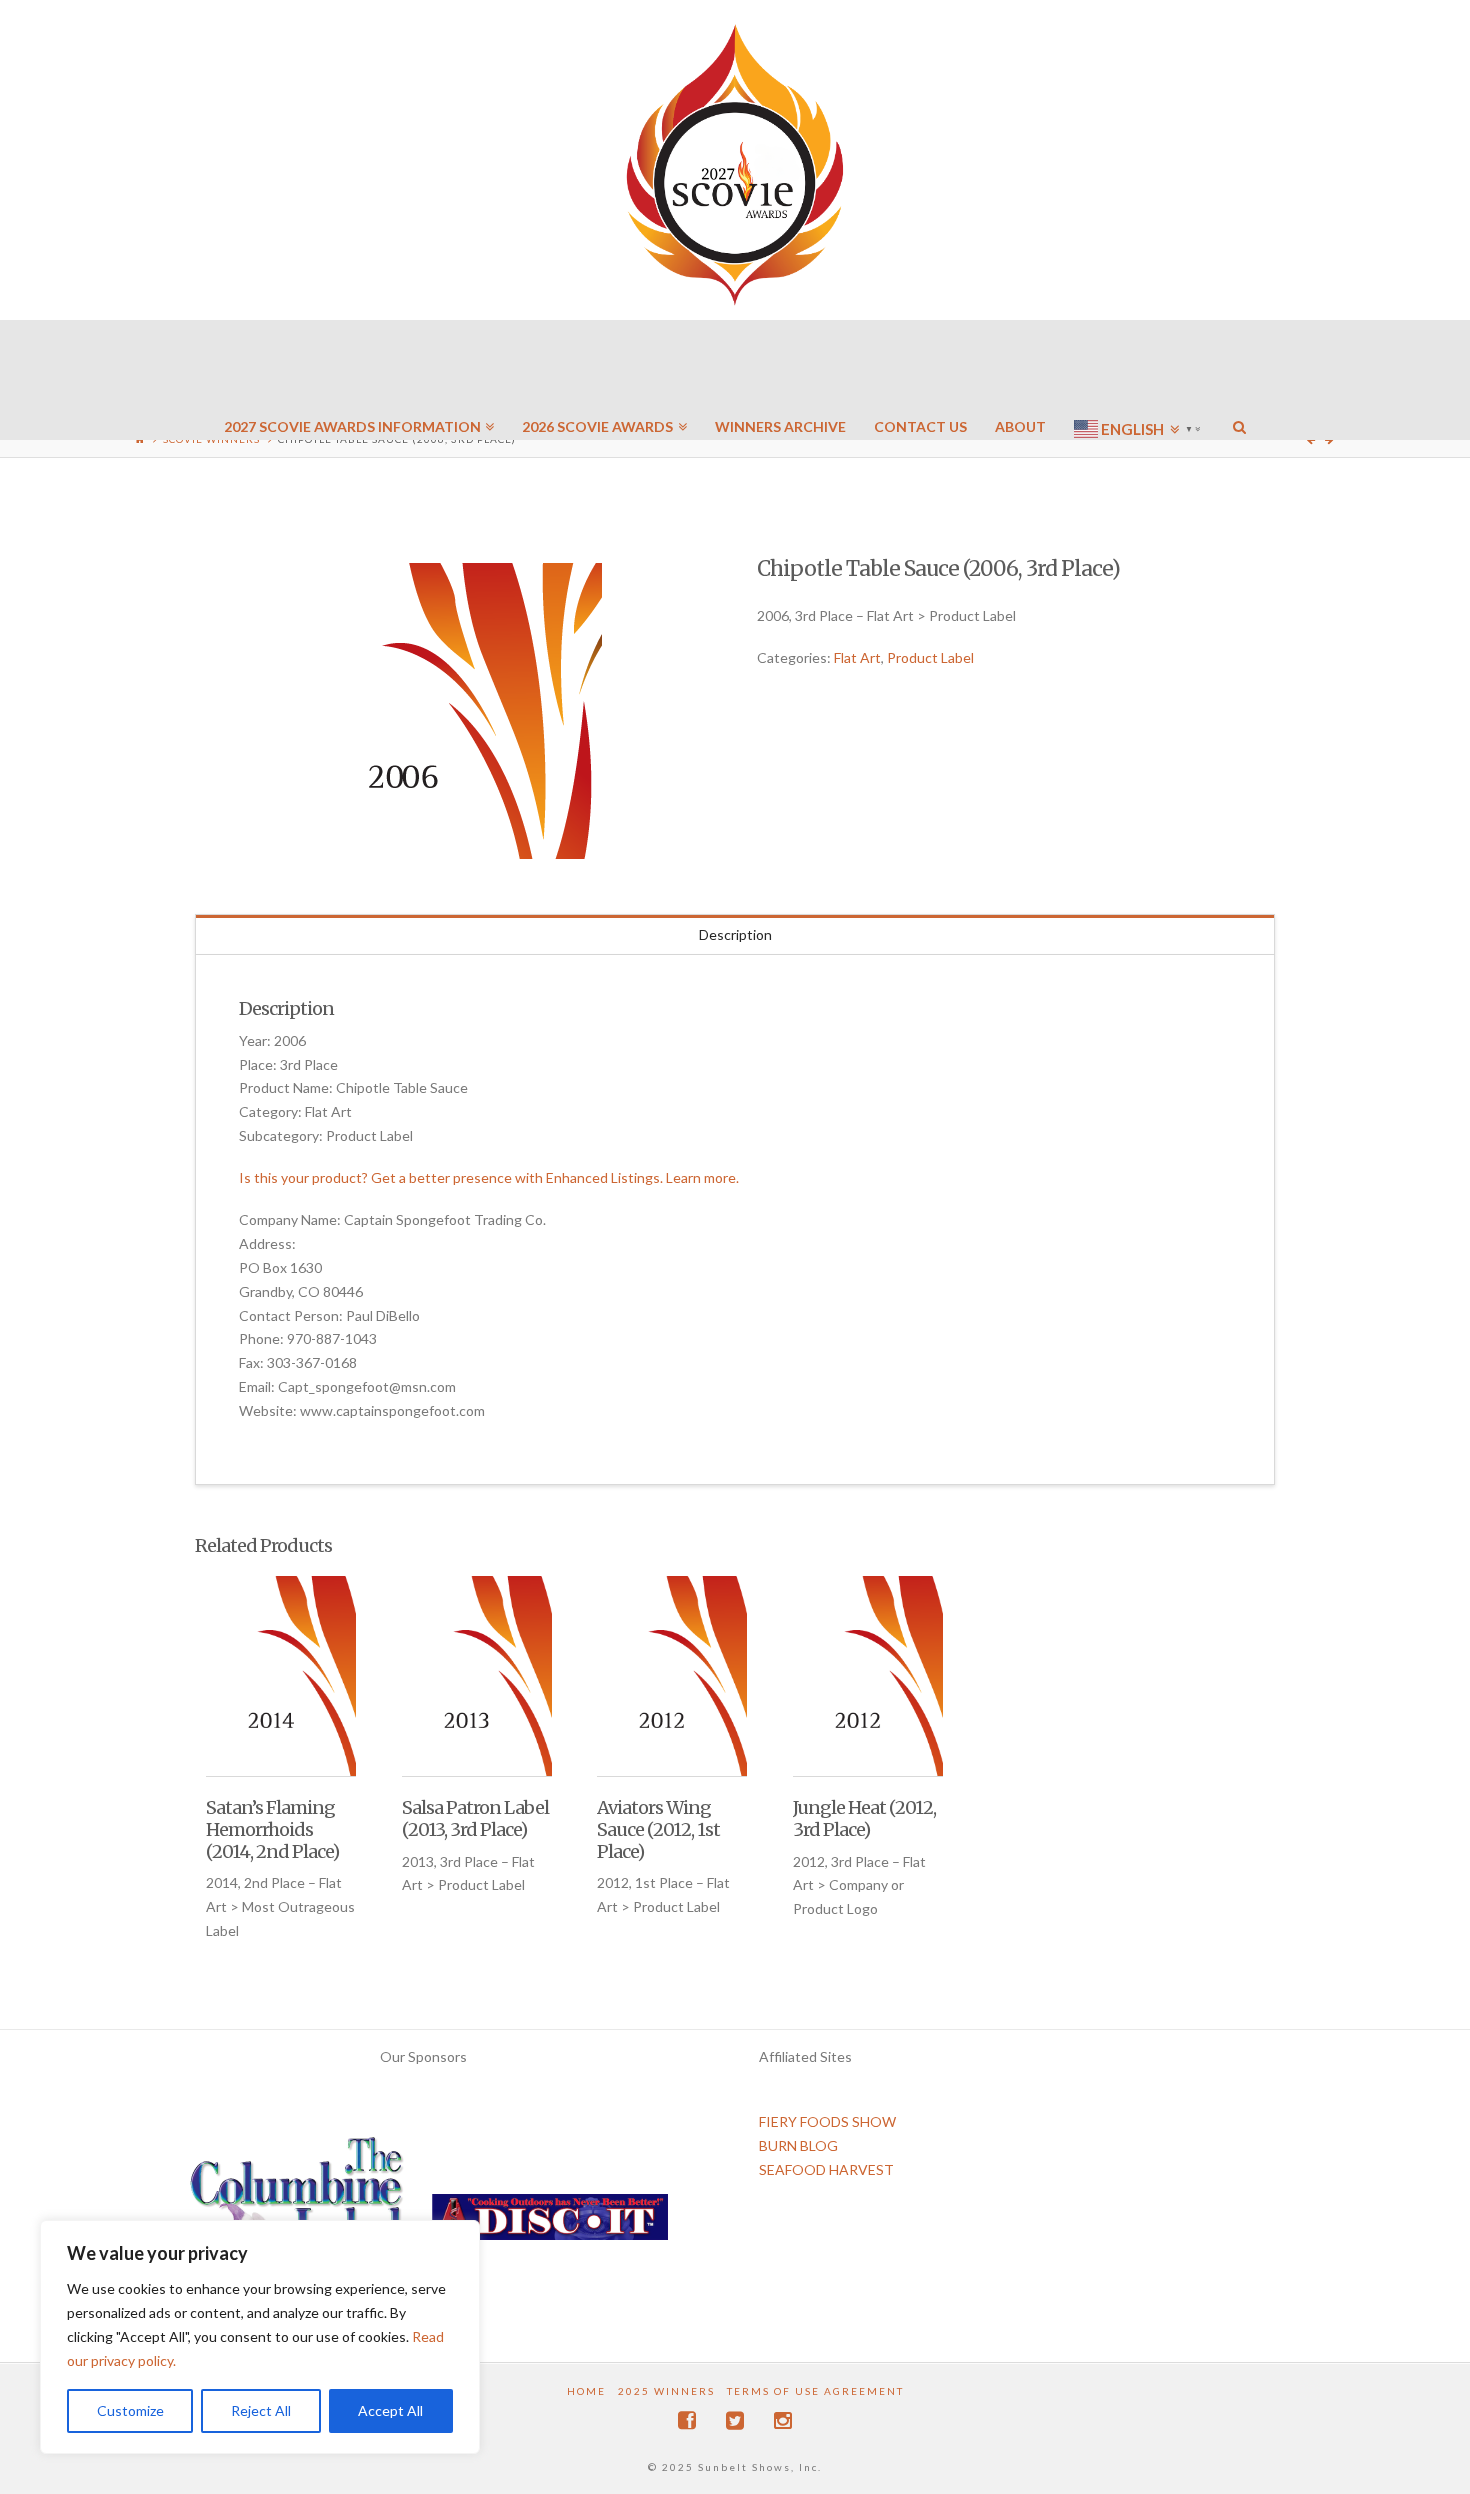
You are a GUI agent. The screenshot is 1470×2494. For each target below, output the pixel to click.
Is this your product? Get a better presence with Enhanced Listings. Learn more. (489, 1177)
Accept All (390, 2410)
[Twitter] (735, 2420)
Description (735, 934)
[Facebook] (687, 2420)
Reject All (261, 2410)
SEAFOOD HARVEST (826, 2169)
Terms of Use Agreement (815, 2391)
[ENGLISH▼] (1139, 370)
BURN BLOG (798, 2145)
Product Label (930, 657)
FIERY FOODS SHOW (827, 2121)
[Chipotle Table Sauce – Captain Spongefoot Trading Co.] (454, 711)
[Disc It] (550, 2224)
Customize (130, 2410)
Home (586, 2391)
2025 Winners (666, 2391)
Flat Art (857, 657)
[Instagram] (783, 2420)
